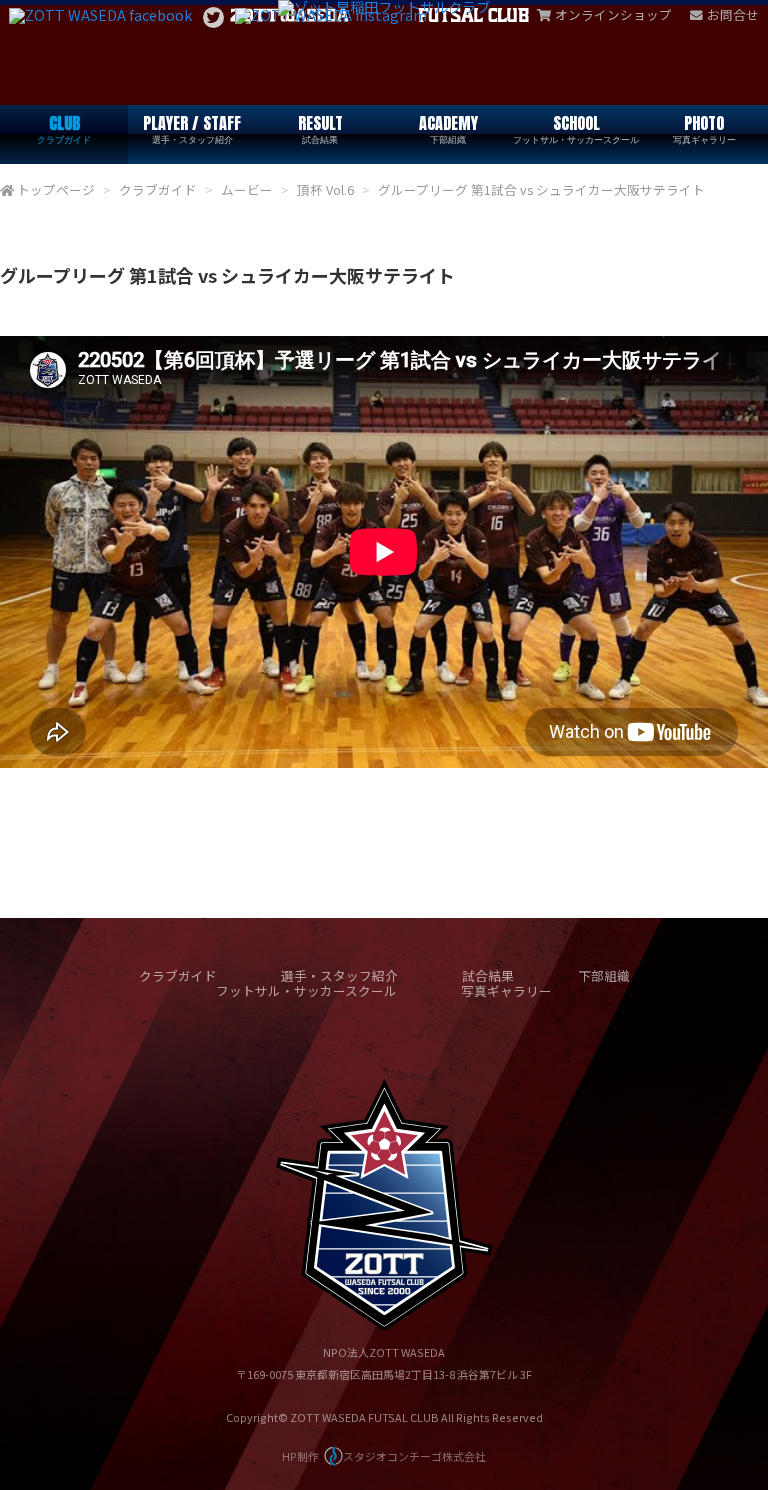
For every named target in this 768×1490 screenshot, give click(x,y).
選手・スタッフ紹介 (339, 975)
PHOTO (704, 128)
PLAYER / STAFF (192, 128)
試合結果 (488, 975)
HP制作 (384, 1456)
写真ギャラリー (506, 990)
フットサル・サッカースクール (306, 990)
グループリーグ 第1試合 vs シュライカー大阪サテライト (541, 189)
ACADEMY (448, 128)
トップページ (56, 189)
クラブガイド (158, 189)
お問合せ (733, 14)
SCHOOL (576, 128)
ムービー (247, 189)
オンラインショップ (613, 14)
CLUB (64, 128)
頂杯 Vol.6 (325, 189)
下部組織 (604, 975)
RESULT (320, 128)
